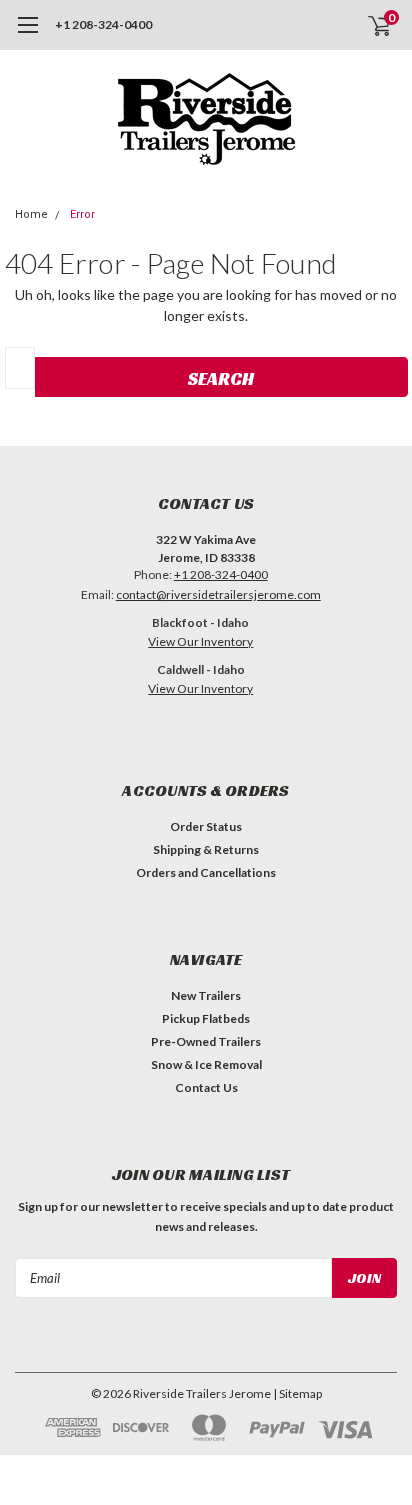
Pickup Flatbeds (206, 1018)
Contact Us (206, 1087)
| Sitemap (297, 1393)
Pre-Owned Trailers (206, 1041)
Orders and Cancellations (206, 872)
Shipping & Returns (206, 849)
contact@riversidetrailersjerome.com (218, 594)
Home (31, 214)
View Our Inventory (200, 641)
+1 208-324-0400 (103, 24)
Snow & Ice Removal (206, 1064)
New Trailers (206, 995)
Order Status (206, 826)
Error (82, 214)
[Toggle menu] (27, 35)
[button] (201, 725)
